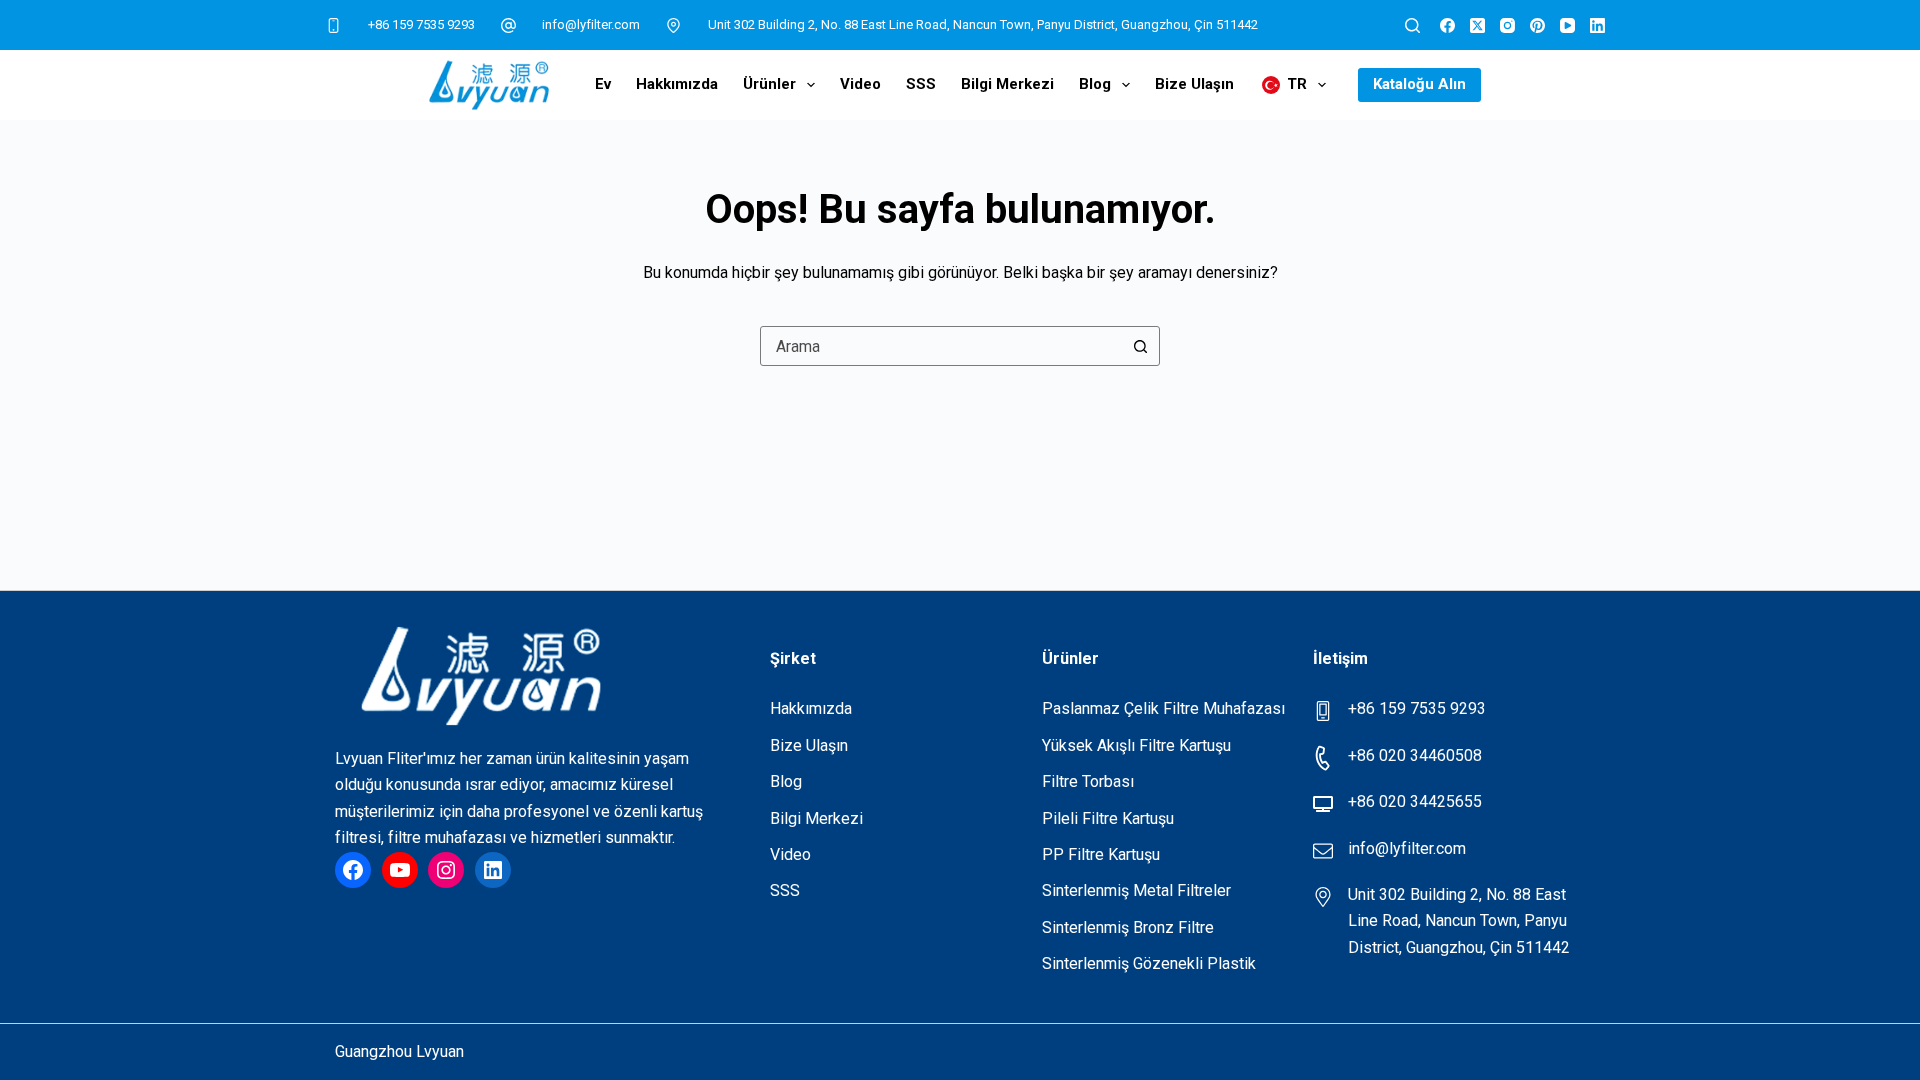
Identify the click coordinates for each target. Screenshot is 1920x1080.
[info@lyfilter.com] (509, 25)
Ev (603, 84)
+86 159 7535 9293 (421, 24)
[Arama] (1412, 25)
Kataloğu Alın (1419, 84)
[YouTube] (1567, 25)
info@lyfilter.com (591, 24)
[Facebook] (1447, 25)
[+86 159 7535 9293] (334, 25)
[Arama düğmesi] (1140, 346)
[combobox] (941, 346)
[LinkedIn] (1597, 25)
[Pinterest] (1537, 25)
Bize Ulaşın (1194, 84)
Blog (1095, 84)
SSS (921, 84)
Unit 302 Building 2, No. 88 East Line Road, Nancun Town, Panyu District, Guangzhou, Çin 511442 (983, 24)
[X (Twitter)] (1477, 25)
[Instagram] (1507, 25)
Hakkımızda (677, 84)
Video (860, 84)
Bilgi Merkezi (1007, 84)
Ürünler (769, 84)
